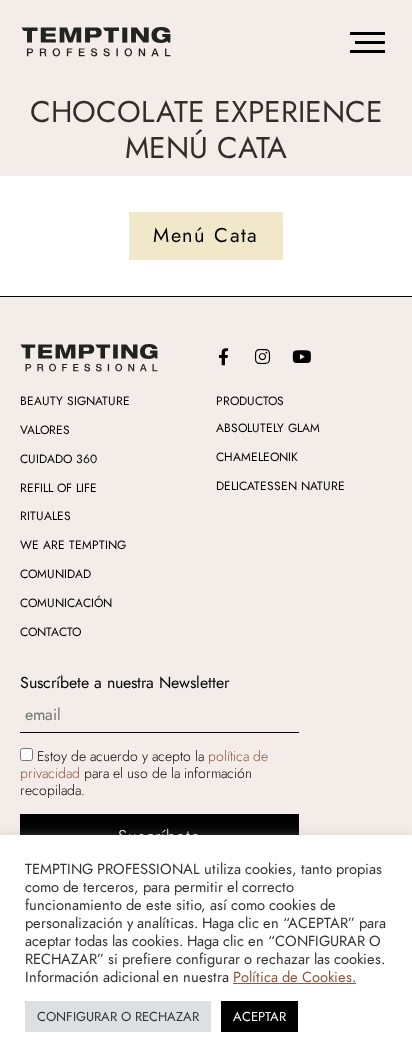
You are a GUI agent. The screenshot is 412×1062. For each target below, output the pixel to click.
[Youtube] (301, 356)
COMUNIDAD (55, 574)
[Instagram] (262, 356)
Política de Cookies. (294, 976)
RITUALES (45, 516)
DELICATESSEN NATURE (280, 486)
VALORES (45, 430)
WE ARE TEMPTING (73, 545)
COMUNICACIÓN (66, 603)
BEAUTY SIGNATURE (75, 401)
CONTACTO (50, 632)
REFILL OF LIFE (58, 488)
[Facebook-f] (223, 356)
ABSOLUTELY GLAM (268, 428)
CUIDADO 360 (58, 459)
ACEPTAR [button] (259, 1016)
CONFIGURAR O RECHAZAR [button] (118, 1016)
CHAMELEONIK (257, 457)
